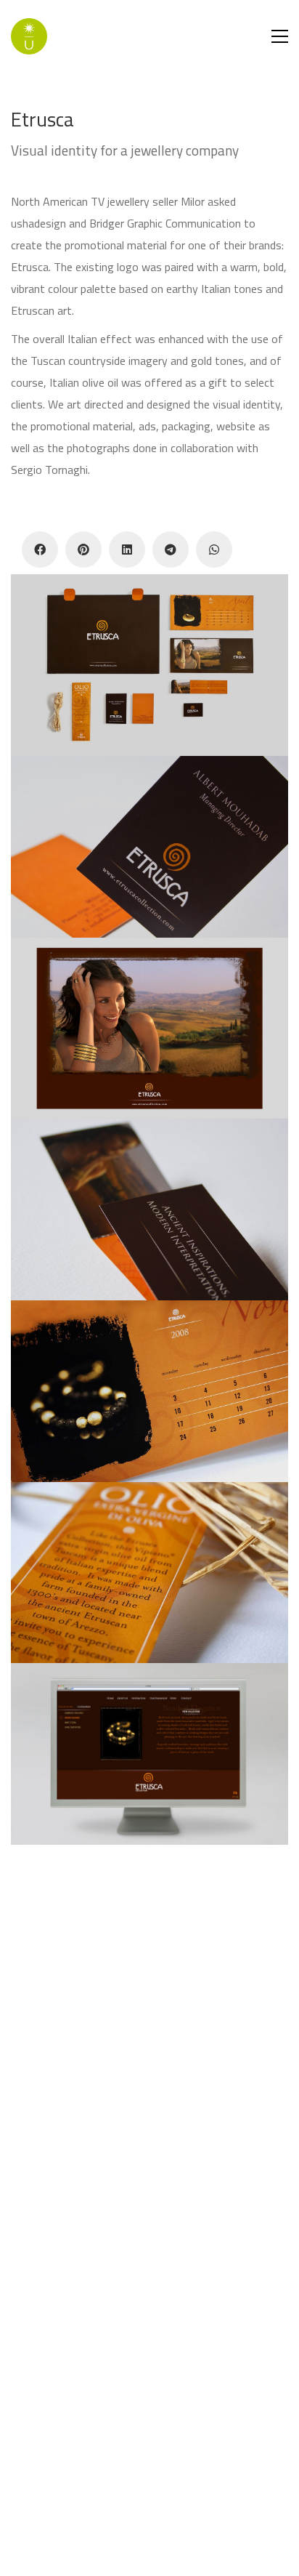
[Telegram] (171, 550)
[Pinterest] (83, 550)
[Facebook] (40, 550)
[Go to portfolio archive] (150, 2560)
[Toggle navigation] (280, 36)
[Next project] (183, 2560)
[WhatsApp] (214, 550)
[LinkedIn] (127, 550)
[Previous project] (117, 2560)
